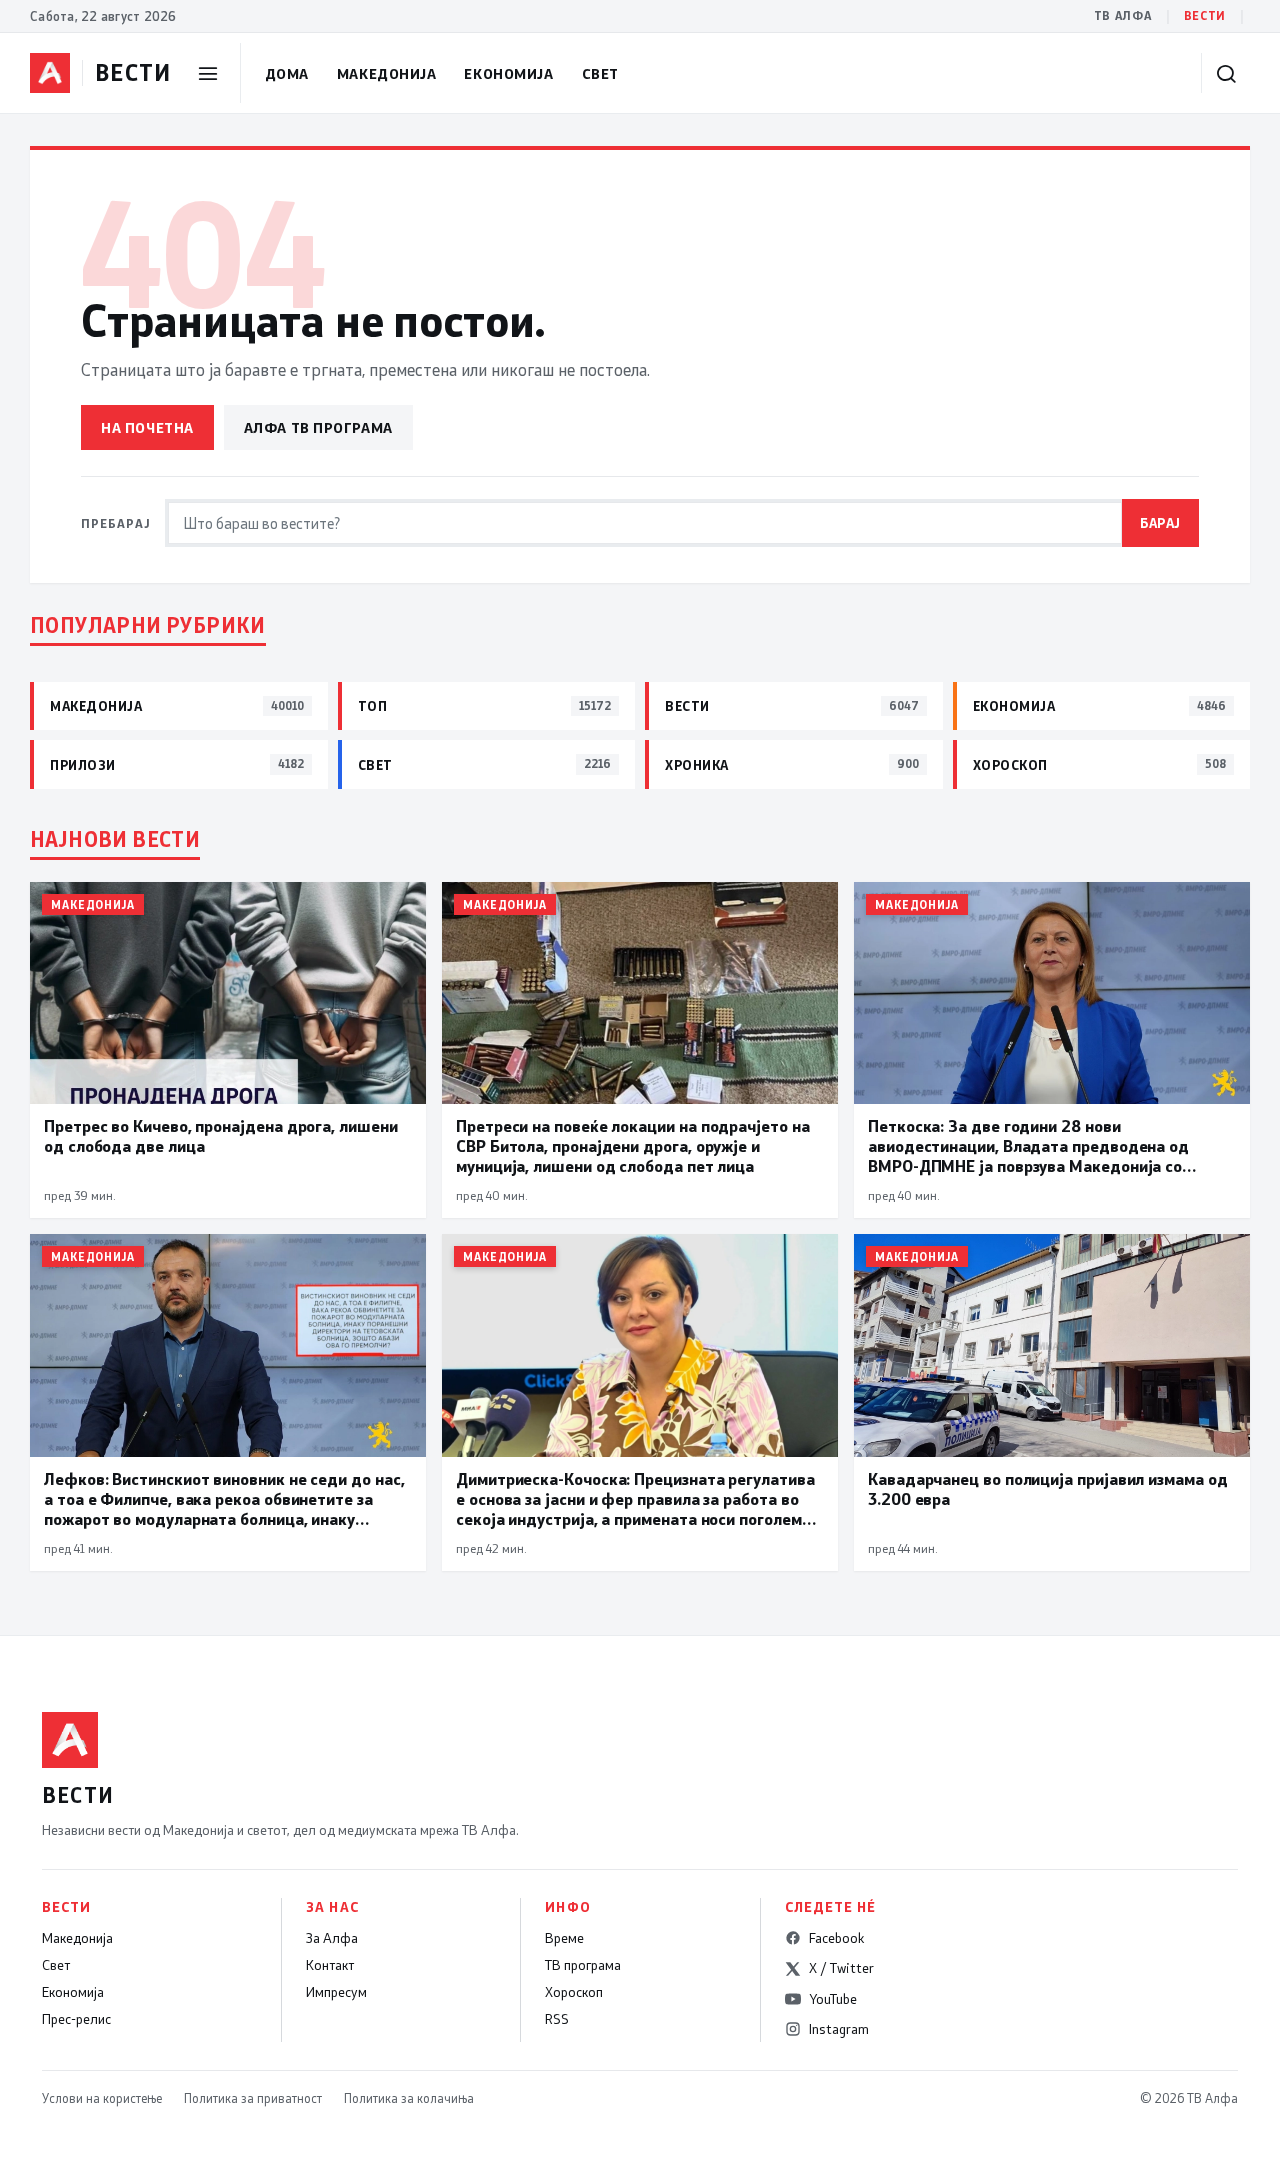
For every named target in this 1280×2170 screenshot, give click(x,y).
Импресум (336, 1992)
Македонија (387, 73)
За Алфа (332, 1938)
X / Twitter (841, 1968)
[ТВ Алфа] (50, 73)
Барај (1160, 522)
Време (564, 1938)
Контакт (330, 1965)
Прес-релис (76, 2019)
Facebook (836, 1938)
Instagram (839, 2029)
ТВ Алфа (1123, 15)
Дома (287, 73)
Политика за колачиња (409, 2098)
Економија (508, 73)
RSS (557, 2019)
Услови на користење (102, 2098)
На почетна (147, 427)
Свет (600, 73)
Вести (1205, 15)
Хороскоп (574, 1992)
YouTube (833, 1999)
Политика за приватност (253, 2098)
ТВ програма (583, 1965)
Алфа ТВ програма (318, 427)
